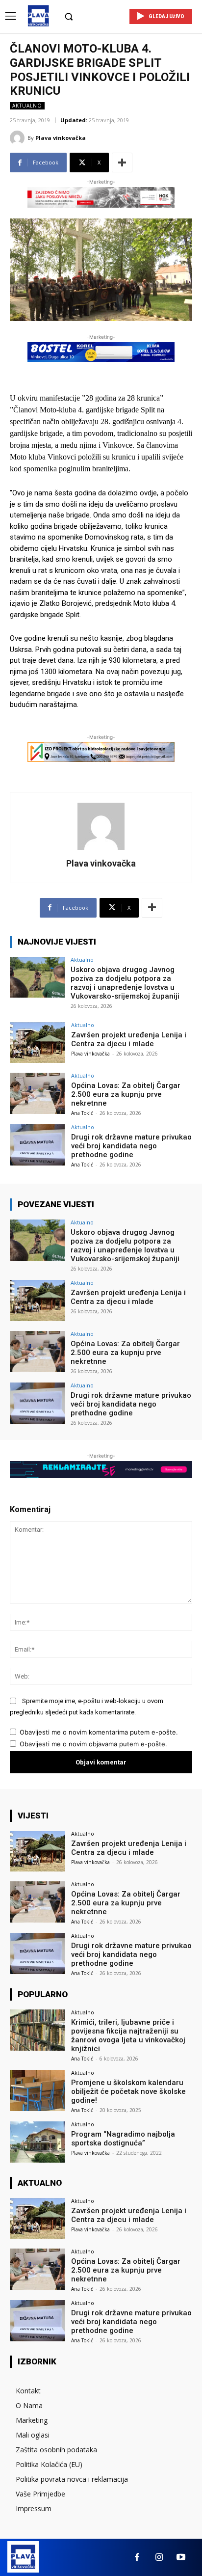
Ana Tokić (82, 1113)
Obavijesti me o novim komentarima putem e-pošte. (99, 1732)
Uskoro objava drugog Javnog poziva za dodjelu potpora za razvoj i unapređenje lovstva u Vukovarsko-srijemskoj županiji (125, 983)
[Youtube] (181, 2558)
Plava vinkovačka (61, 138)
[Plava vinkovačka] (19, 138)
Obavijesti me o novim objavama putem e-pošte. (93, 1744)
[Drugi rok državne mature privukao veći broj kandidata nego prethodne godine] (37, 1145)
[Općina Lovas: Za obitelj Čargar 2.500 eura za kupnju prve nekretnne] (37, 1093)
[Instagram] (159, 2558)
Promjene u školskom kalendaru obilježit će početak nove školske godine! (128, 2091)
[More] (122, 163)
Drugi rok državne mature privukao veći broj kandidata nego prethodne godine (131, 1146)
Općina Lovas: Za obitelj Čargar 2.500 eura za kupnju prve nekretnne (126, 1094)
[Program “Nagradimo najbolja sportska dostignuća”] (37, 2142)
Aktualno (27, 106)
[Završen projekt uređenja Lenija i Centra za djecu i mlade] (37, 1043)
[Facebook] (137, 2558)
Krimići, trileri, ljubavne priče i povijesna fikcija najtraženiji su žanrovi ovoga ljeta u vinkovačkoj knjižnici (128, 2035)
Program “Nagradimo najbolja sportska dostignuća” (123, 2139)
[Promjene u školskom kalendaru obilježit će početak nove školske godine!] (37, 2090)
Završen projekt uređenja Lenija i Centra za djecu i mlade (129, 1039)
